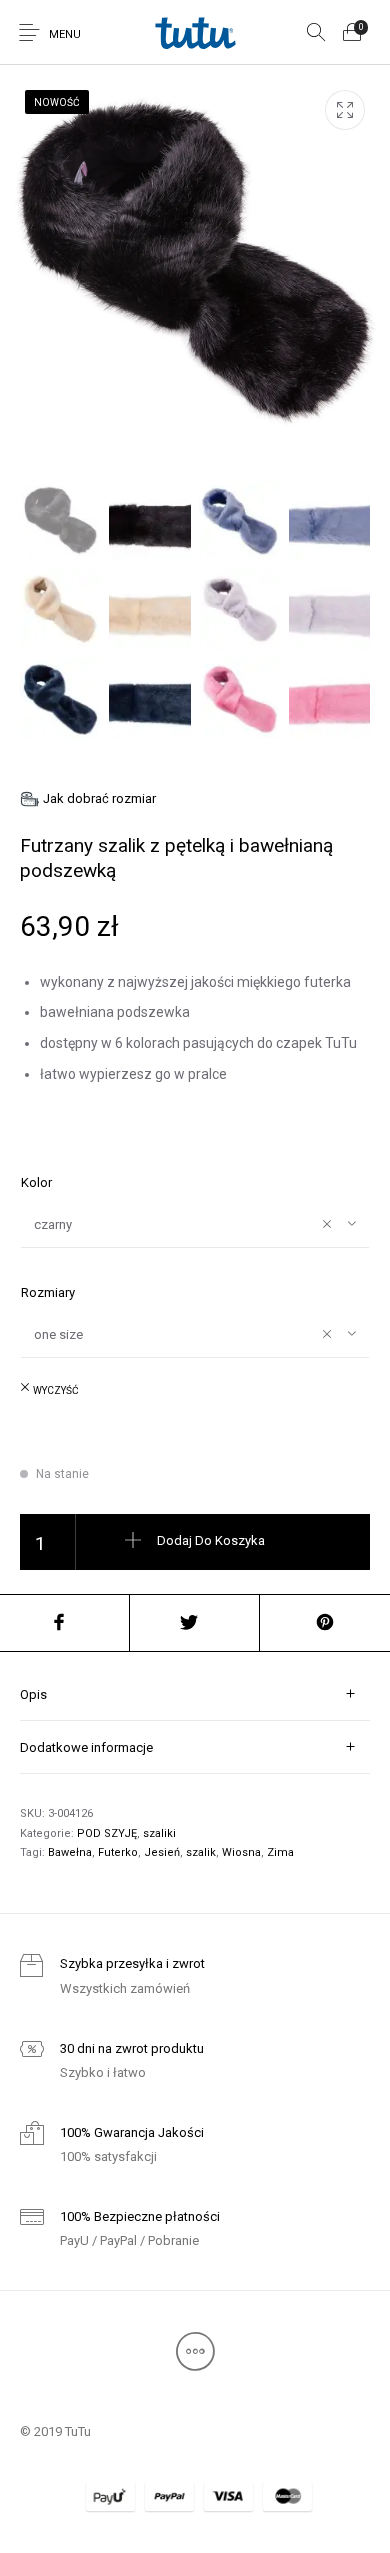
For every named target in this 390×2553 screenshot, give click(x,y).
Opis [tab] (33, 1694)
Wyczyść (56, 1390)
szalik (201, 1852)
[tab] (195, 1694)
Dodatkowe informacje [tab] (86, 1747)
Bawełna (70, 1852)
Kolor (36, 1182)
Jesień (162, 1852)
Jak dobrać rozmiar (99, 798)
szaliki (159, 1833)
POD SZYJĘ (107, 1833)
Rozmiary (48, 1292)
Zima (280, 1852)
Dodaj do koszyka (211, 1540)
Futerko (118, 1852)
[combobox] (195, 1224)
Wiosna (241, 1852)
